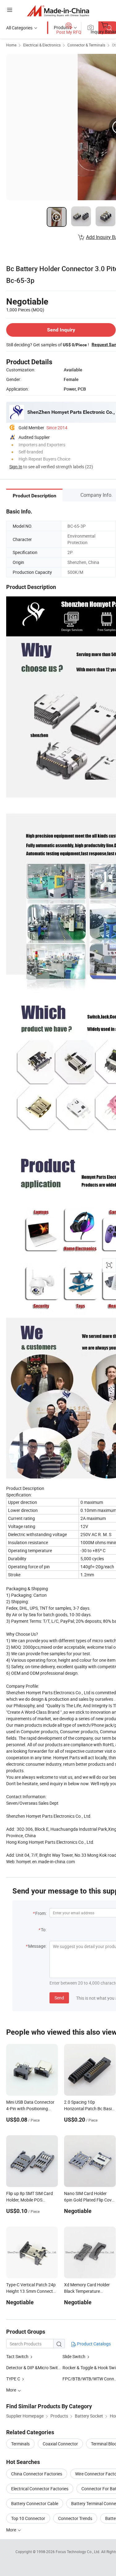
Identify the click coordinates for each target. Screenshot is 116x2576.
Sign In (16, 467)
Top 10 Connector (28, 2518)
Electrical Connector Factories (40, 2489)
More (12, 2530)
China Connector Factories (37, 2474)
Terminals (20, 2444)
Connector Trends (75, 2518)
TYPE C (14, 2379)
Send (59, 1998)
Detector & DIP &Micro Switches (37, 2368)
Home (11, 45)
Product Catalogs (93, 2344)
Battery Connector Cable (35, 2503)
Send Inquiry (61, 330)
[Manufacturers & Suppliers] (58, 11)
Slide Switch (74, 2356)
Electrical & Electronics (42, 45)
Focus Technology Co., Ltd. (78, 2552)
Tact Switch (17, 2356)
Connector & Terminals (86, 45)
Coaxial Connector (60, 2444)
